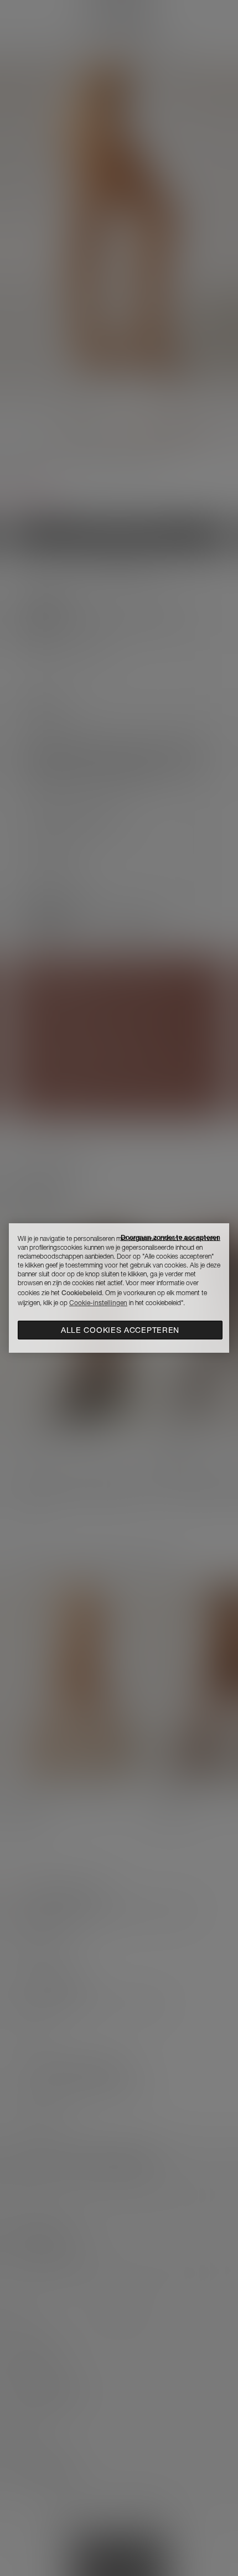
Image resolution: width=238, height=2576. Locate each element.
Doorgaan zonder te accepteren (170, 1237)
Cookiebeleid (82, 1293)
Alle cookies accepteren (120, 1330)
